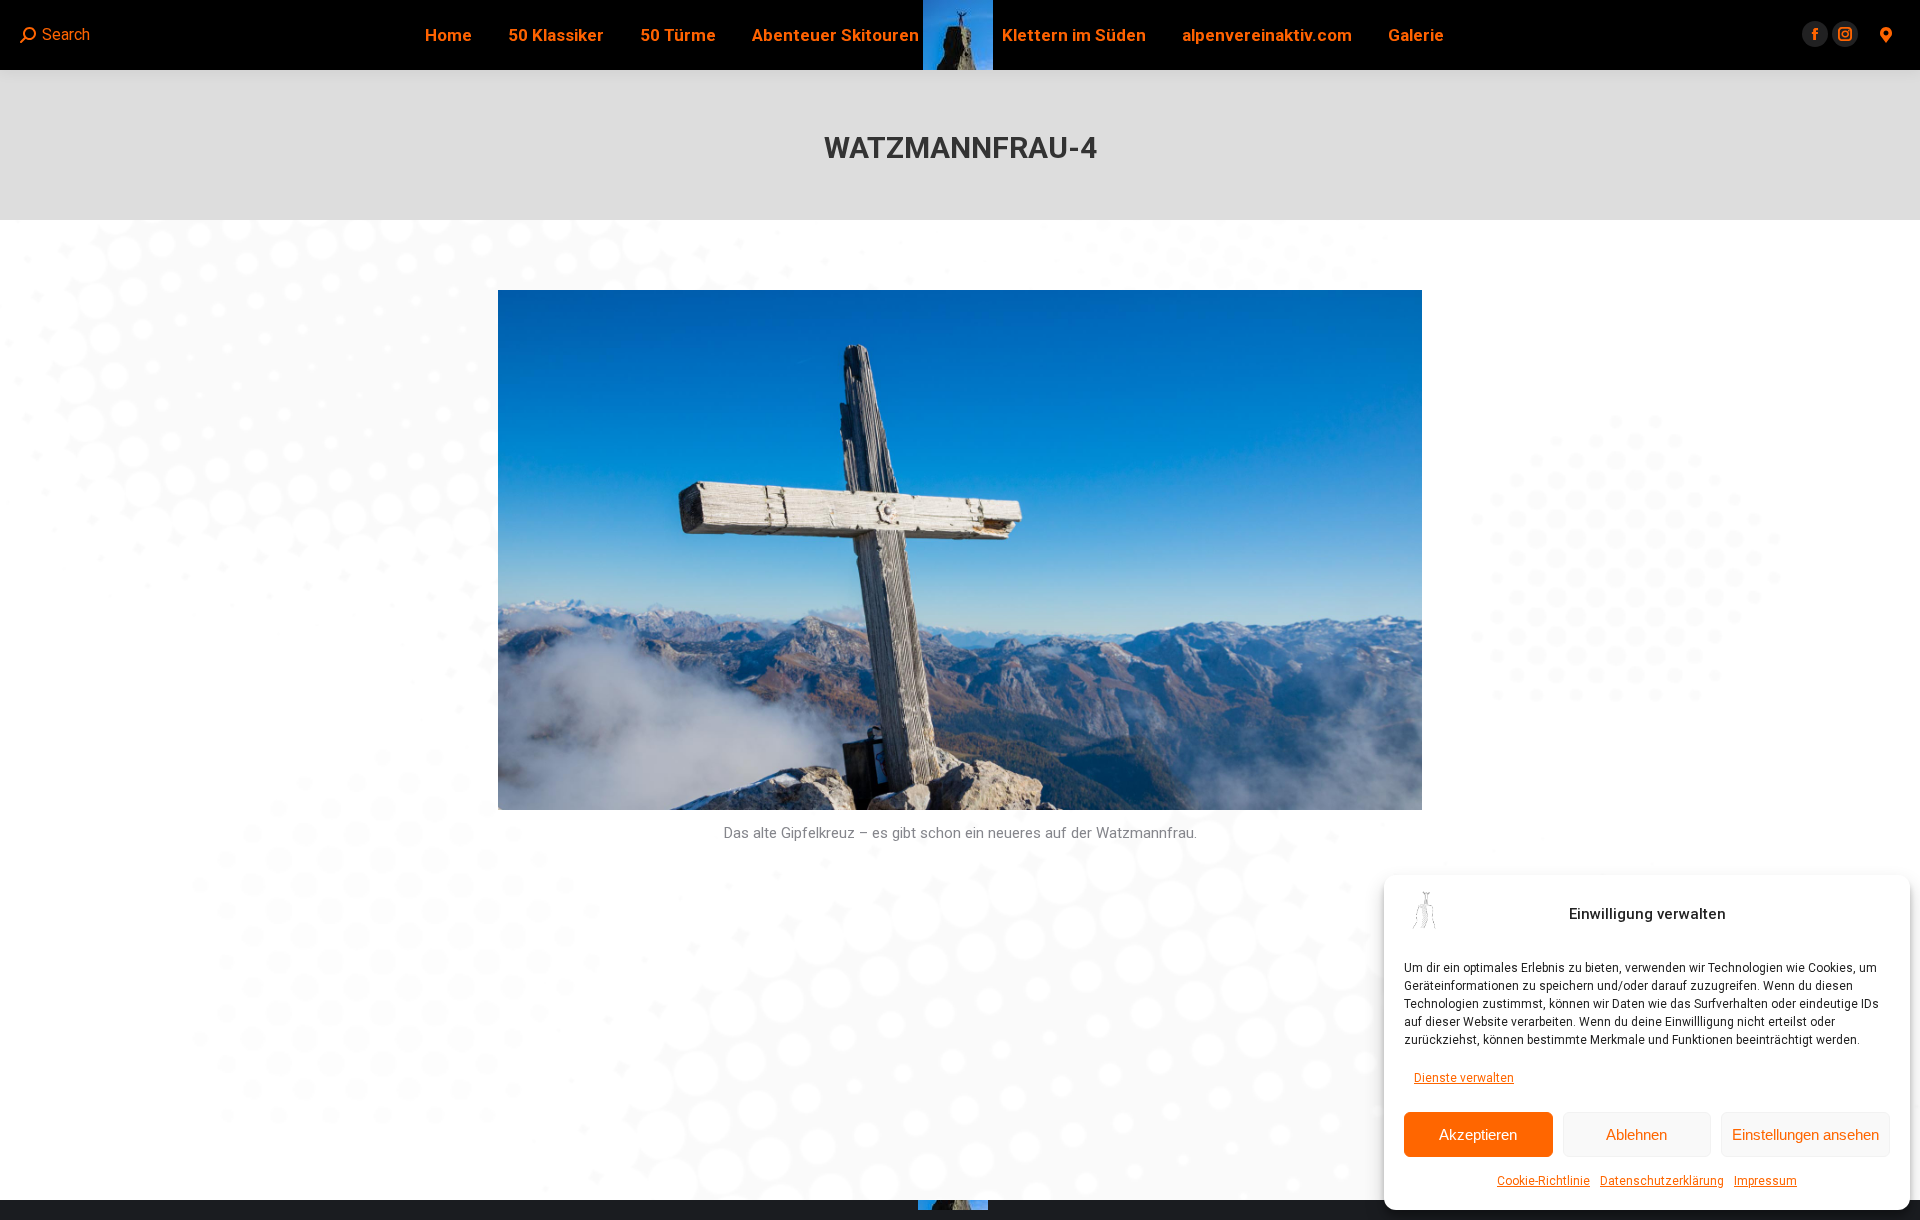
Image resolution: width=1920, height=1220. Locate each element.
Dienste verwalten (1464, 1078)
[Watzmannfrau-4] (960, 550)
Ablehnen (1636, 1134)
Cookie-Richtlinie (1543, 1181)
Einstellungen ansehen (1805, 1134)
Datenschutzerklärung (1662, 1181)
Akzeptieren (1478, 1134)
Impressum (1765, 1181)
